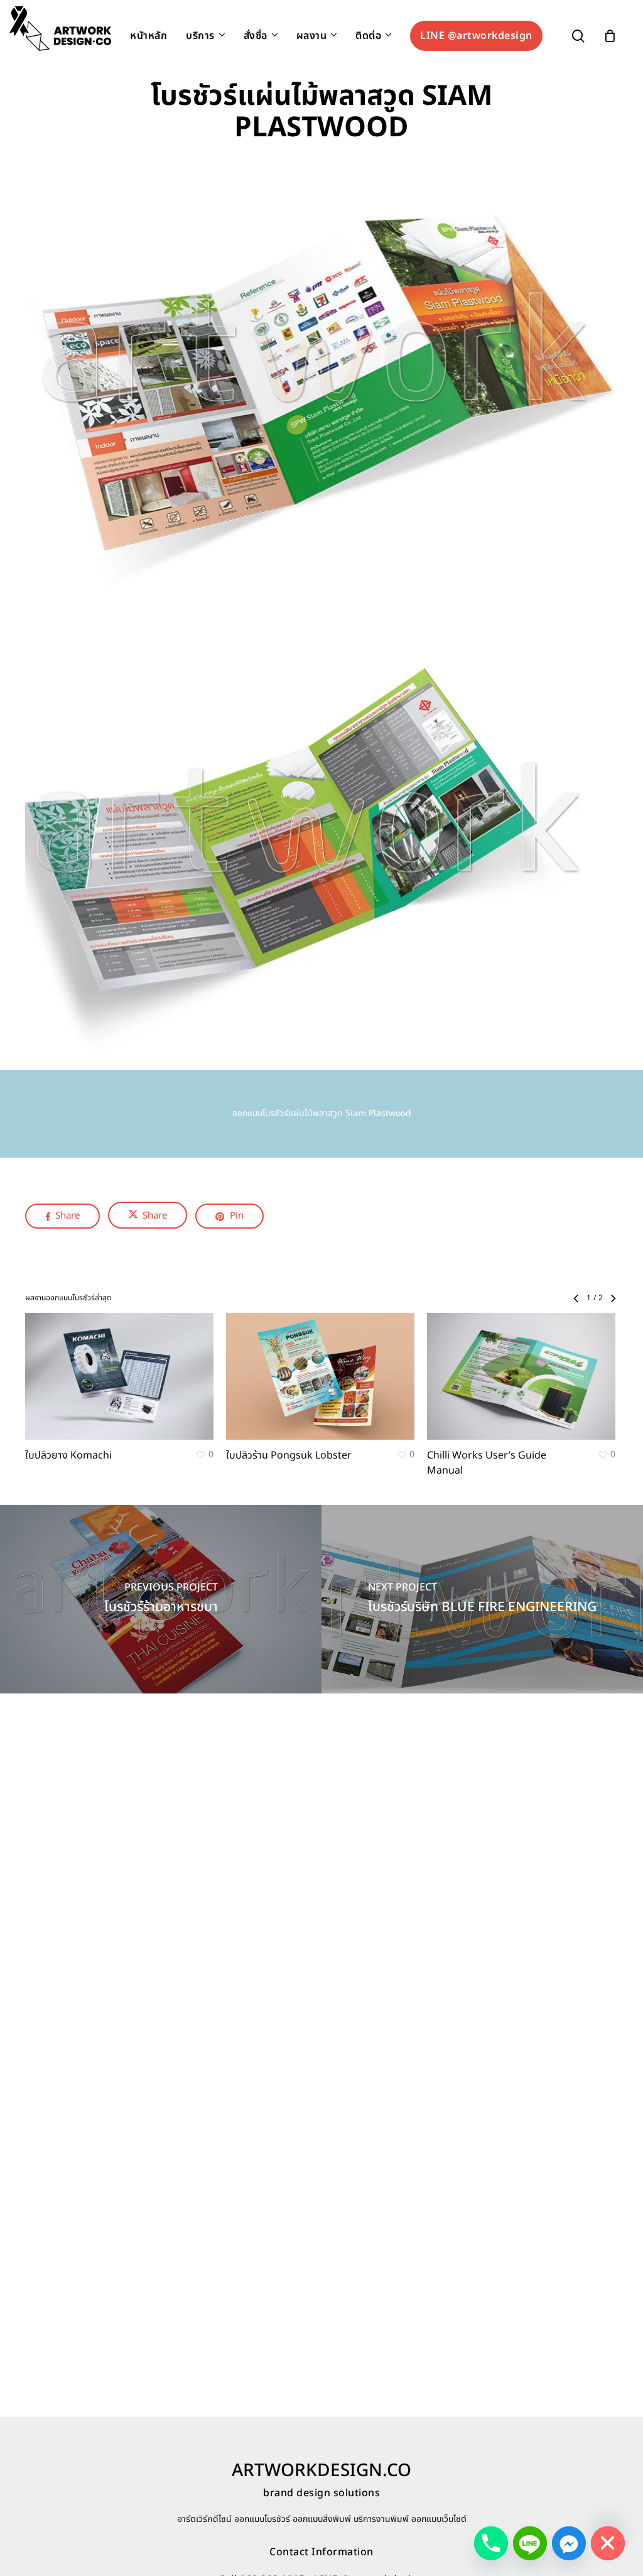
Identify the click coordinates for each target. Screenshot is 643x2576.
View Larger (83, 1364)
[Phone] (491, 2543)
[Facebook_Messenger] (569, 2543)
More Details (154, 1364)
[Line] (530, 2543)
